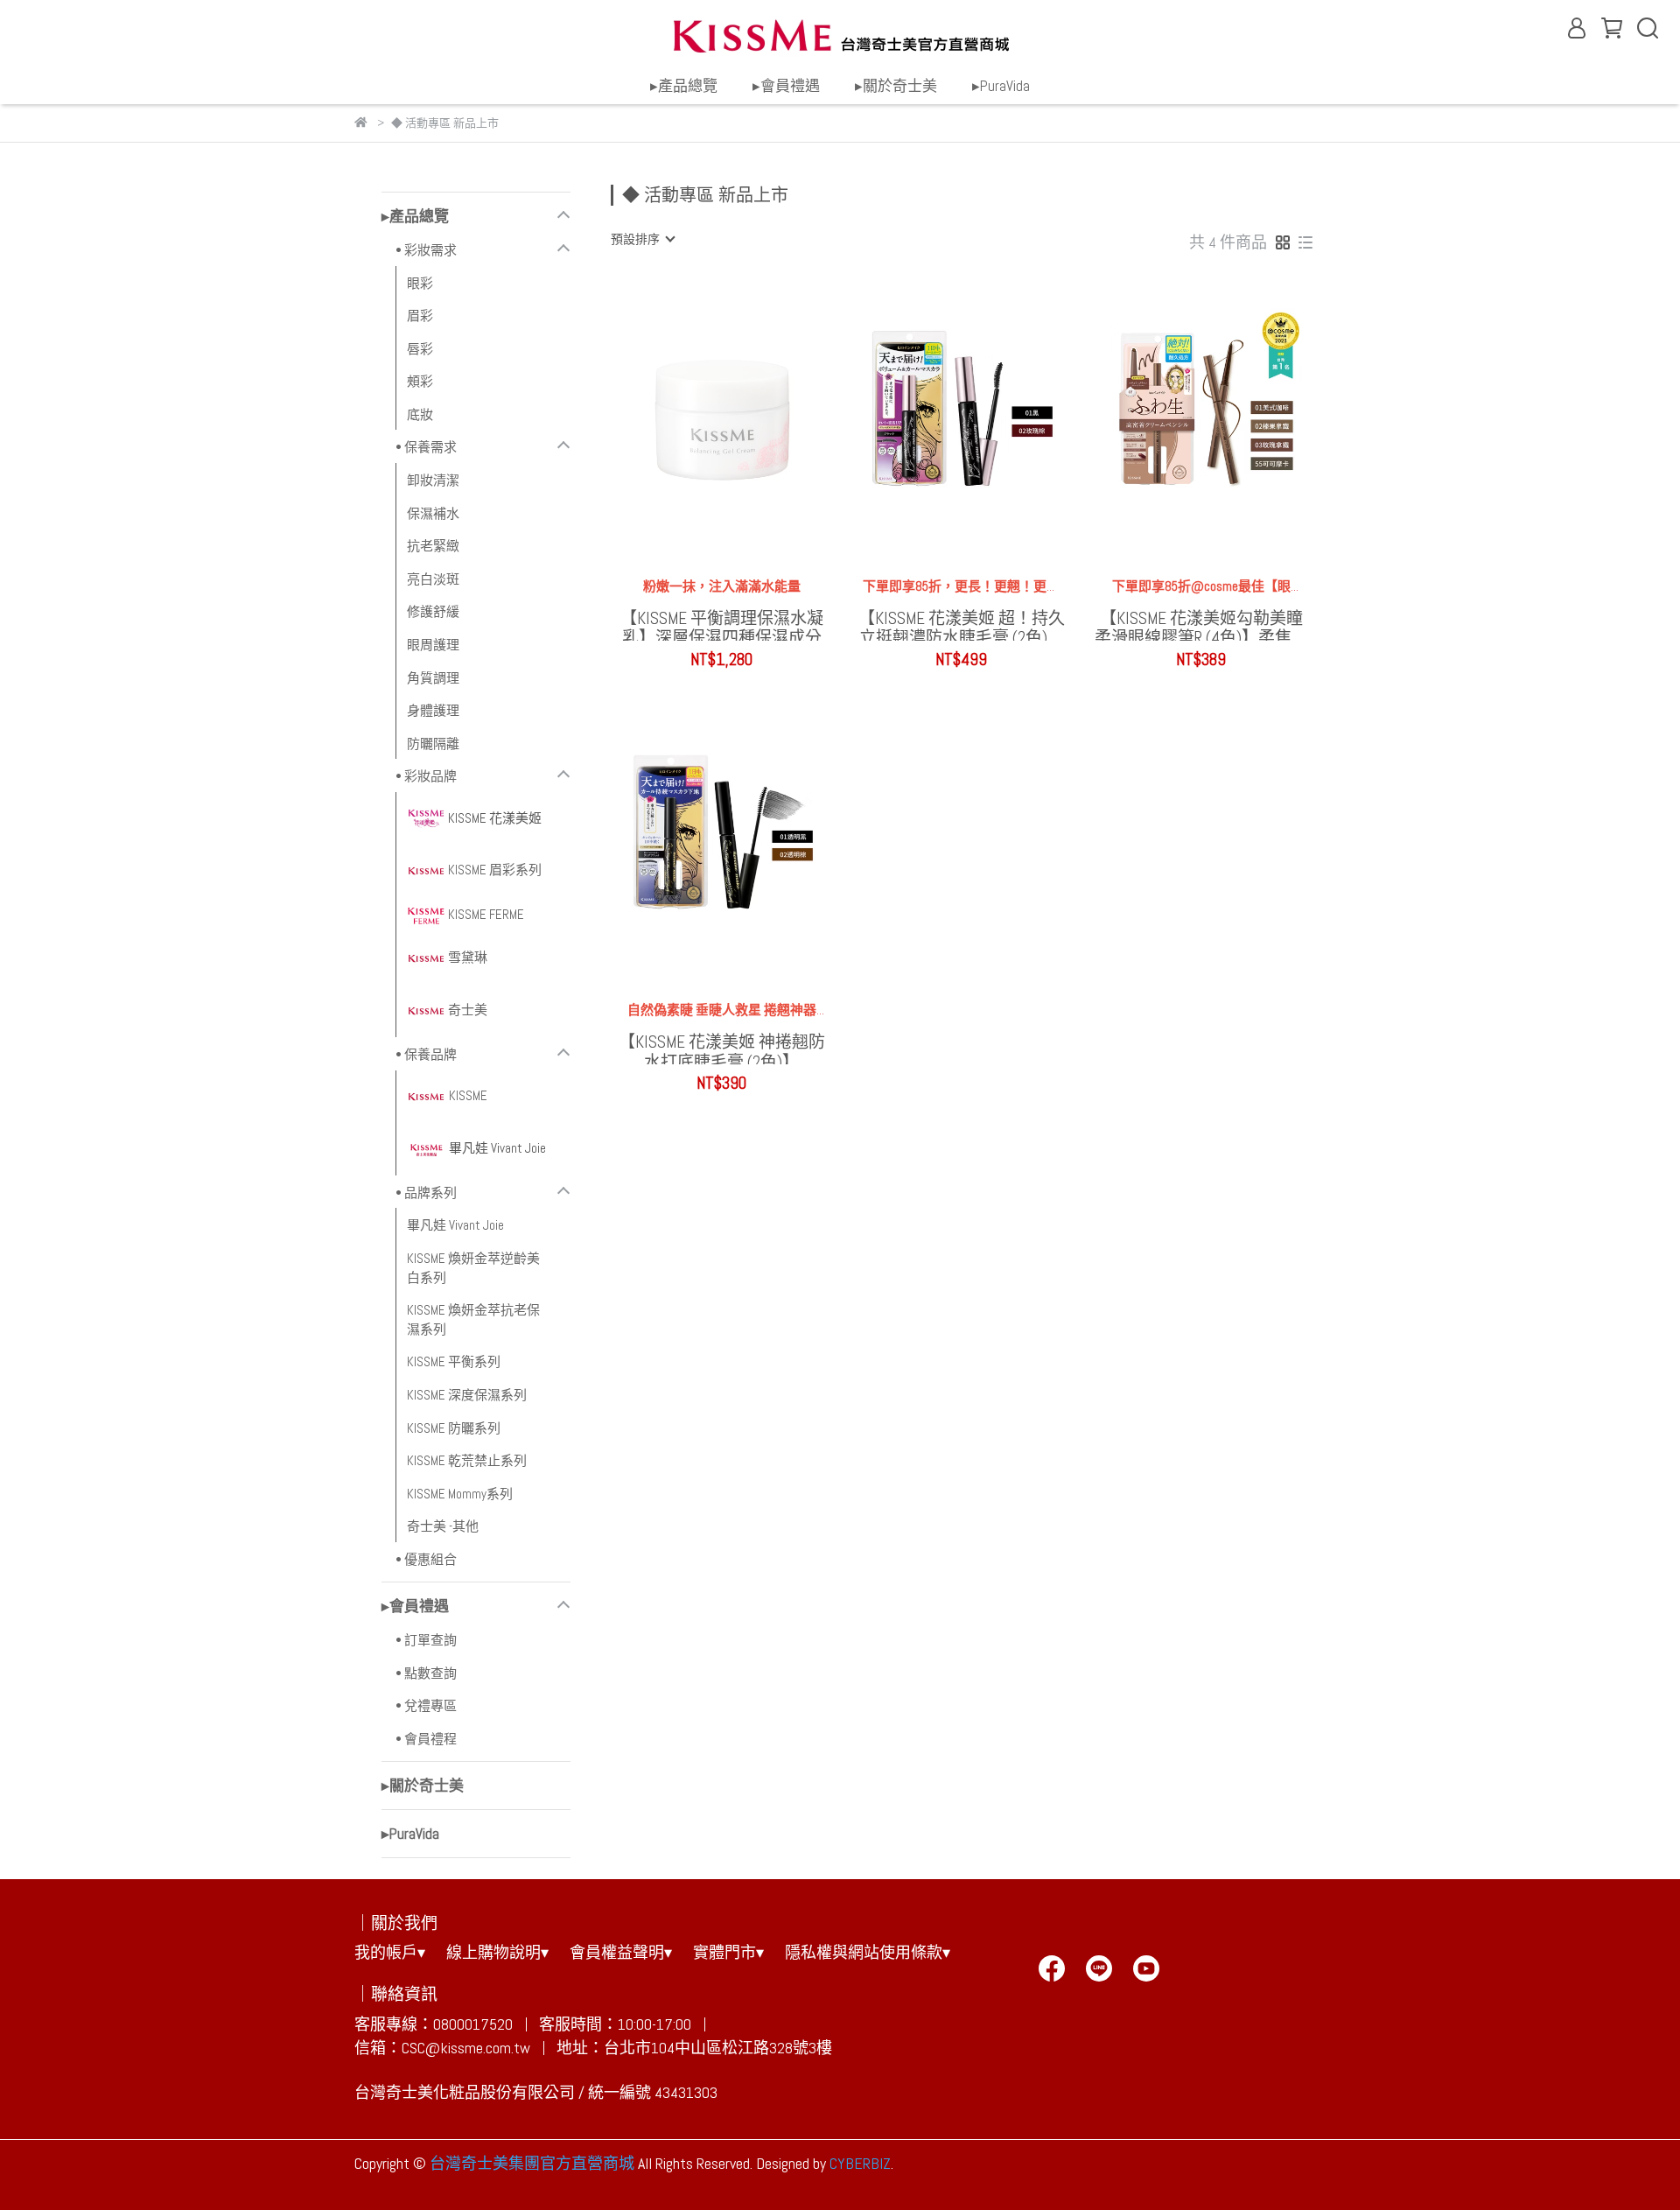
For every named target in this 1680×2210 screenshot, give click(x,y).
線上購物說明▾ (497, 1952)
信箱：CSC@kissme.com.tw (442, 2048)
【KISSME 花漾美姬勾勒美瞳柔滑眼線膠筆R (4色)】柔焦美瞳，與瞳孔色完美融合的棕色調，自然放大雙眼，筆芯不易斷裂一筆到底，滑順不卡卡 (1201, 625)
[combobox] (642, 239)
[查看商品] (697, 416)
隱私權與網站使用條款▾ (868, 1952)
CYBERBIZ (860, 2163)
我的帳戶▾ (390, 1952)
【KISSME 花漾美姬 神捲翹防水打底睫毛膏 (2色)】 (722, 1049)
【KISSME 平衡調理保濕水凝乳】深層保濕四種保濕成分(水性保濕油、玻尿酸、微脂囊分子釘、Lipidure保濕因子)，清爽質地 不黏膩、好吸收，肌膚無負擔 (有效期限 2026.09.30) (722, 625)
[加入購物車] (987, 416)
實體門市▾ (728, 1952)
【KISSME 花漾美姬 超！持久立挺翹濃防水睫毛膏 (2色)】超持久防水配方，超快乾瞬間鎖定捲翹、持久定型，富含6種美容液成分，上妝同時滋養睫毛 (962, 625)
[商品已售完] (747, 416)
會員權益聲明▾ (621, 1952)
